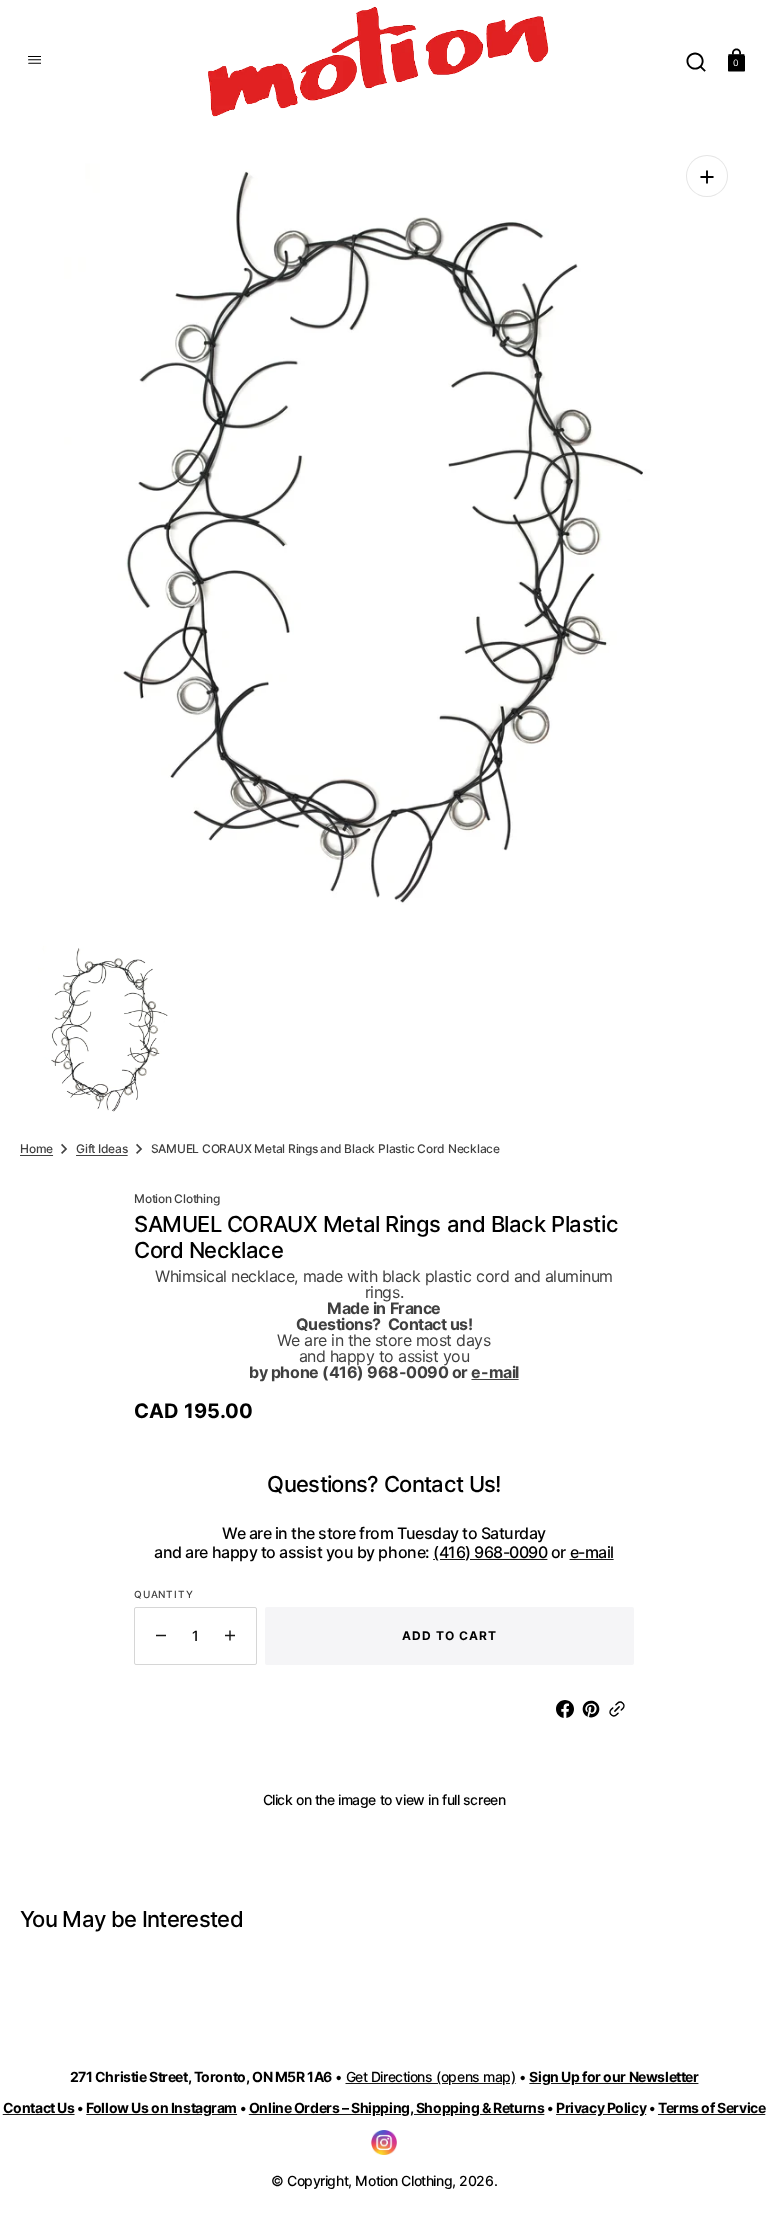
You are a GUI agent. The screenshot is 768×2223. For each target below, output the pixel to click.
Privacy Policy (601, 2107)
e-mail (494, 1372)
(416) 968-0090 (490, 1552)
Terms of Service (711, 2107)
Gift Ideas (102, 1149)
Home (36, 1149)
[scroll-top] (725, 2180)
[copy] (621, 1709)
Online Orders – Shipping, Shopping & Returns (397, 2107)
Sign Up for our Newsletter (613, 2076)
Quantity (163, 1594)
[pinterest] (595, 1709)
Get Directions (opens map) (431, 2076)
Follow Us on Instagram (161, 2107)
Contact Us (39, 2107)
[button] (32, 60)
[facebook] (569, 1709)
